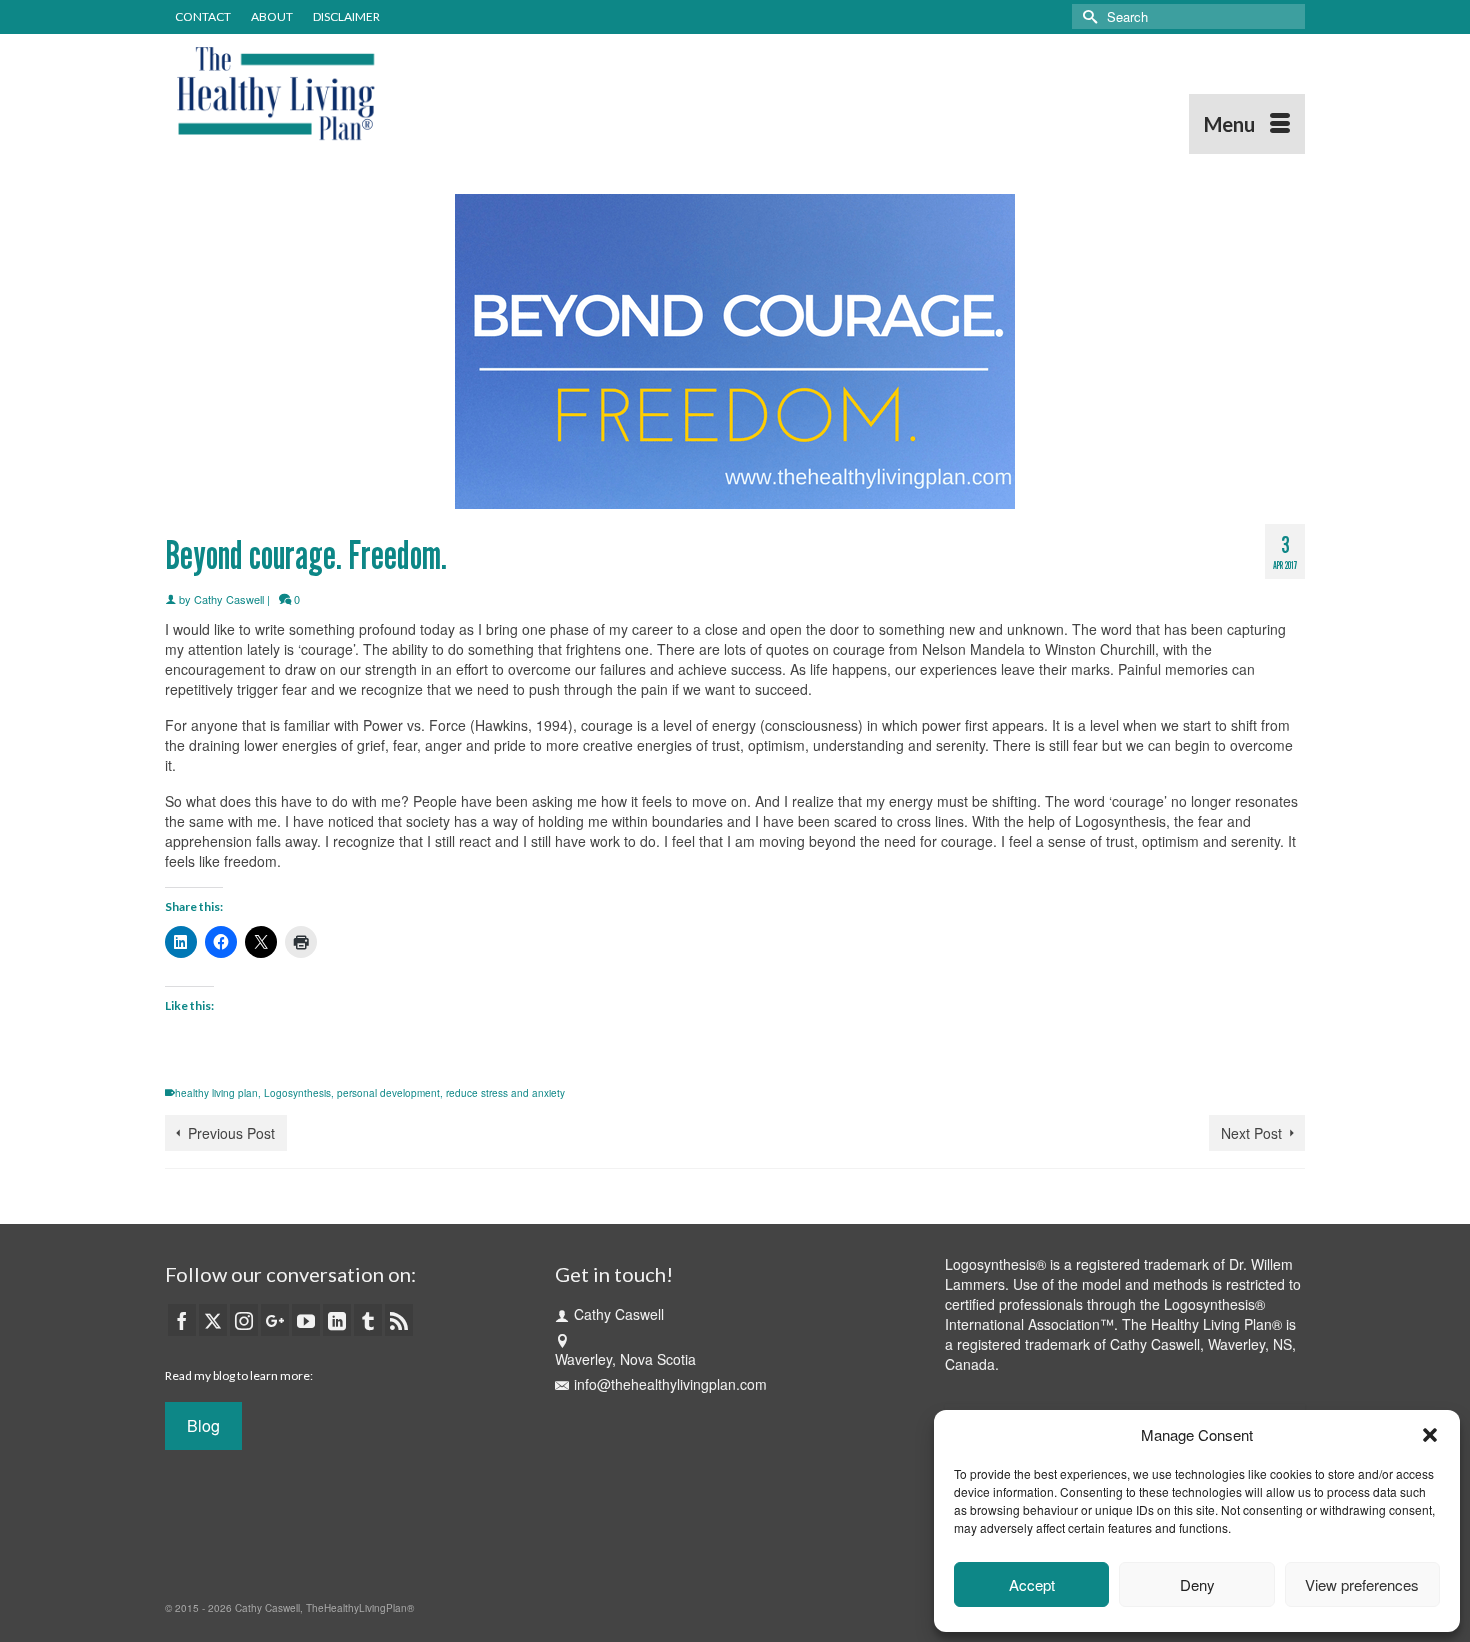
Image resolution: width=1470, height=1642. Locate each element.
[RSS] (399, 1320)
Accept (1032, 1584)
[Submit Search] (1087, 16)
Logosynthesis (297, 1093)
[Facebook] (182, 1320)
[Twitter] (213, 1320)
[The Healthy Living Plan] (345, 94)
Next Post (1251, 1133)
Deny (1197, 1584)
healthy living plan (216, 1093)
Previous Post (231, 1133)
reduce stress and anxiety (505, 1093)
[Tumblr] (368, 1320)
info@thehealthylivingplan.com (670, 1384)
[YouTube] (306, 1320)
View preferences (1362, 1584)
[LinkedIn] (337, 1320)
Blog (203, 1425)
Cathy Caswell (229, 599)
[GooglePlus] (275, 1320)
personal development (388, 1093)
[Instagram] (244, 1320)
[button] (1430, 1435)
